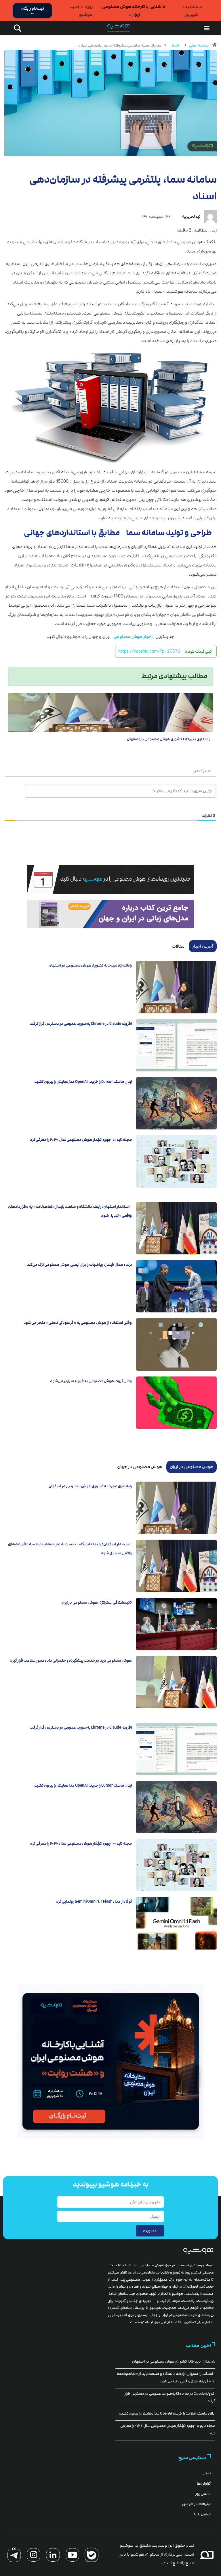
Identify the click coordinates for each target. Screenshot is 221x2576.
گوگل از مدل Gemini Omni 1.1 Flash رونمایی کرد (94, 1902)
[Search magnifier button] (16, 28)
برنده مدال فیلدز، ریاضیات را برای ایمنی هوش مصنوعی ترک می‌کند (79, 1265)
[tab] (203, 946)
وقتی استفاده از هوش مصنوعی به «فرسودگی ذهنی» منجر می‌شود (78, 1323)
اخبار (175, 45)
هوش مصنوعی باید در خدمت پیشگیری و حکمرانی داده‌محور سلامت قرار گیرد (71, 1661)
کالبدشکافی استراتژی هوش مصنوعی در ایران (96, 1603)
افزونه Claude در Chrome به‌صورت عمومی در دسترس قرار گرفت (81, 1024)
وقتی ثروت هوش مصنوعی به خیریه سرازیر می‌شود (91, 1381)
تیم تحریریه (191, 217)
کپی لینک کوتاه (198, 651)
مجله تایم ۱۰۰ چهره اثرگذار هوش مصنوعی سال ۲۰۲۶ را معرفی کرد (81, 1140)
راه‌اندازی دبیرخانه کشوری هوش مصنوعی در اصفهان (169, 739)
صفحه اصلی (199, 45)
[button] (206, 28)
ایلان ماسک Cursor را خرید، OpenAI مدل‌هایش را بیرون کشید (83, 1082)
